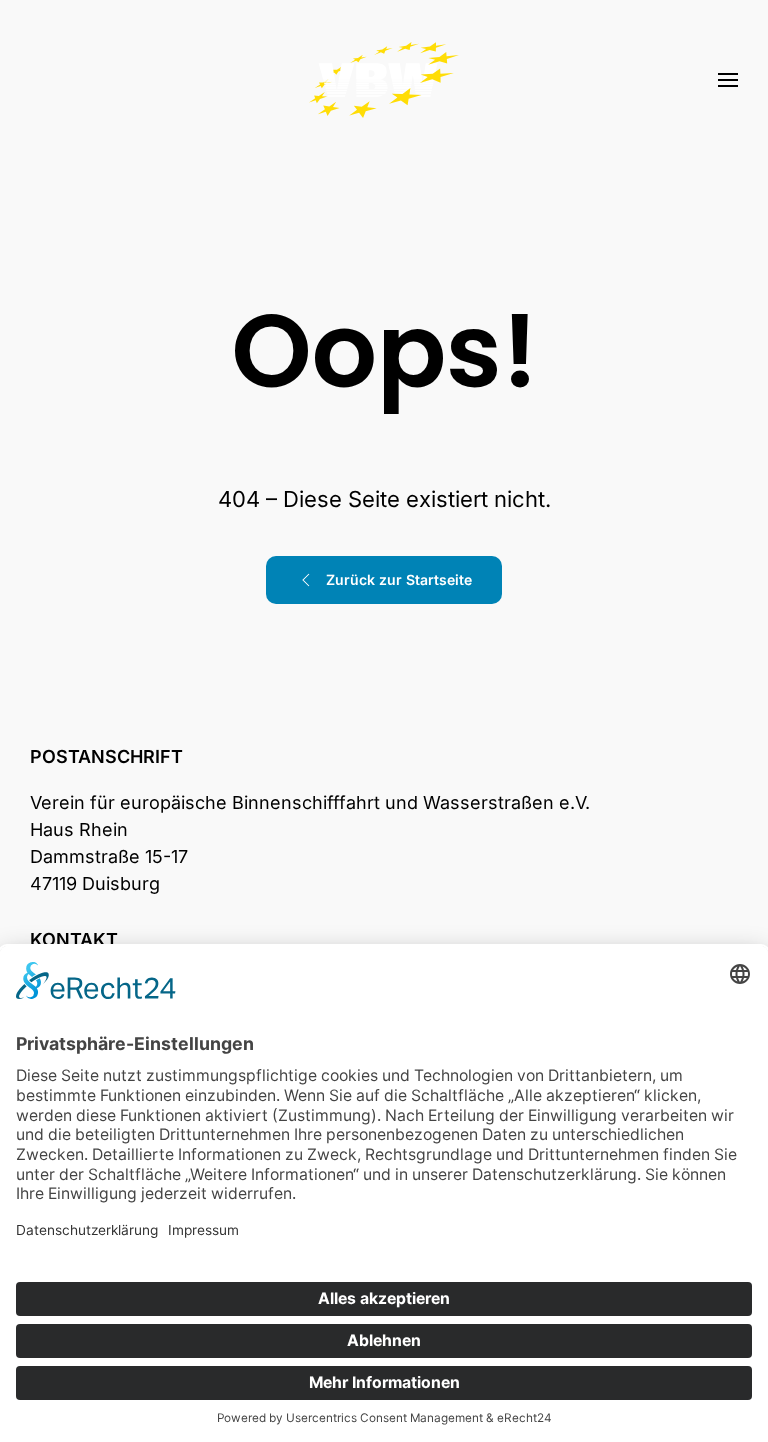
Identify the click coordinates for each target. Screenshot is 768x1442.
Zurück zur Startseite (399, 579)
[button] (728, 80)
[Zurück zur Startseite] (384, 80)
